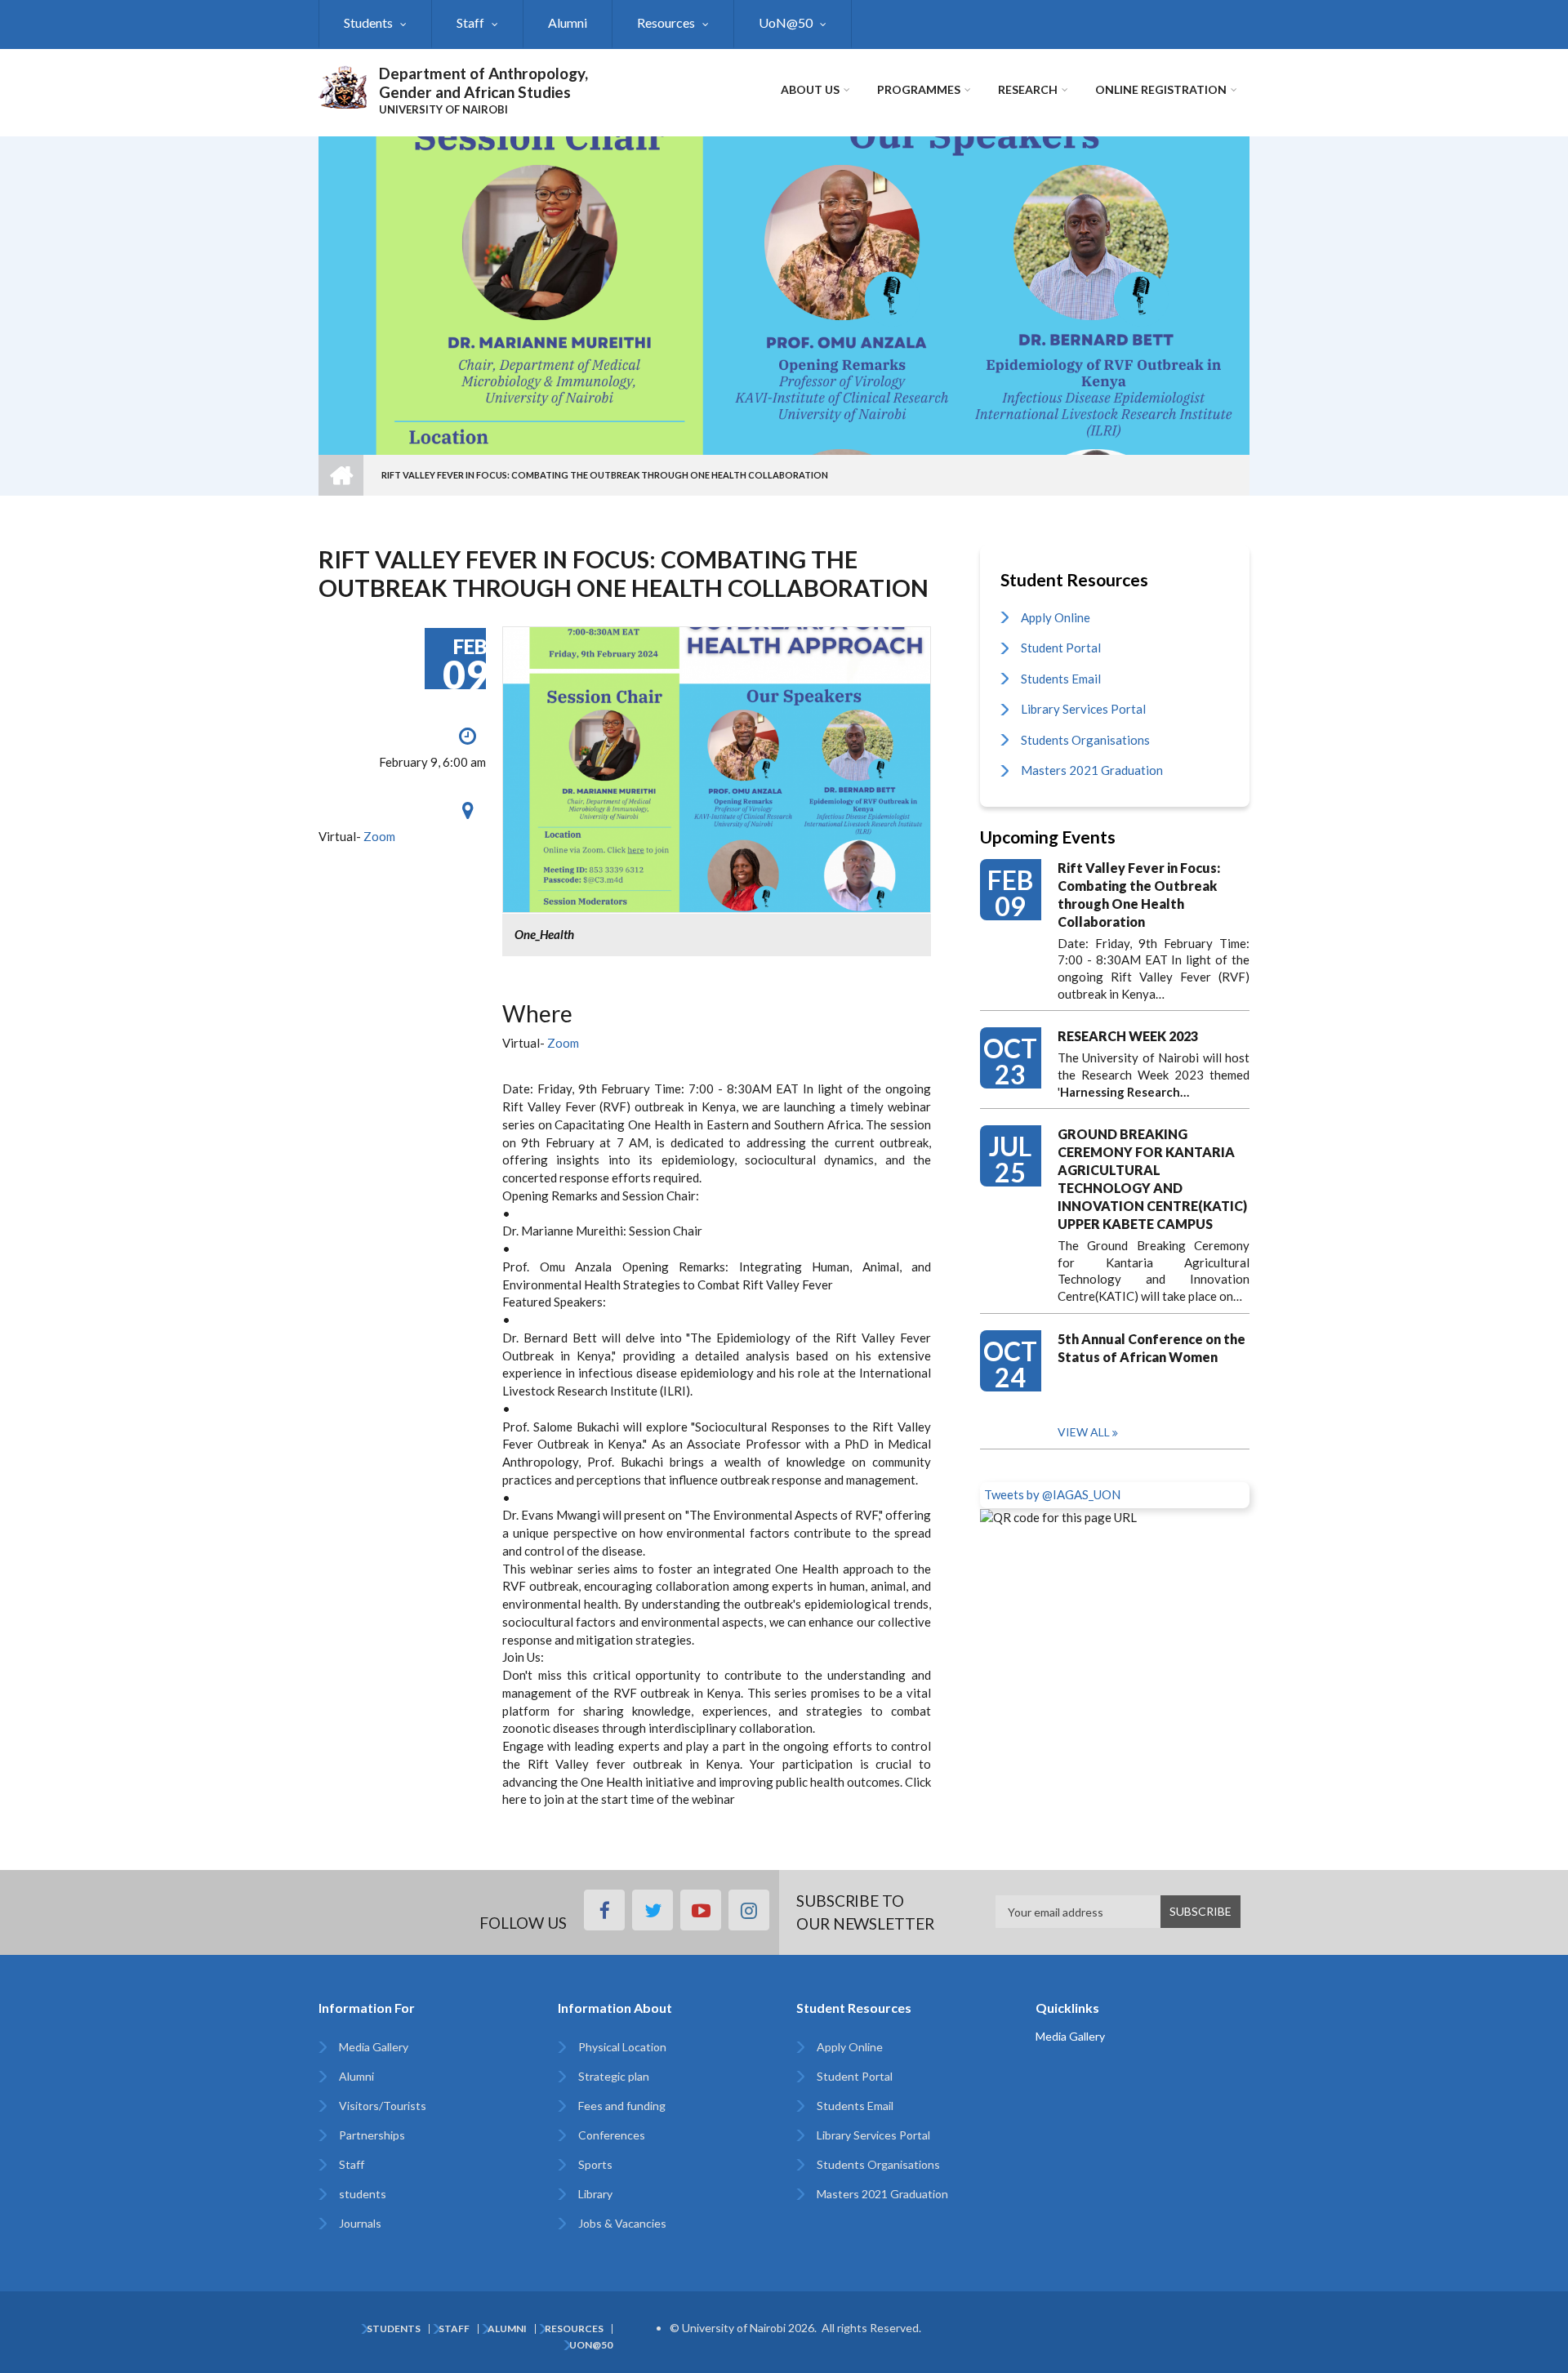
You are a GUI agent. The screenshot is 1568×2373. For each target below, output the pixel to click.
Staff (470, 22)
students (363, 2194)
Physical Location (622, 2047)
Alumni (568, 22)
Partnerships (372, 2135)
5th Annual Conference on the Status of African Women (1151, 1348)
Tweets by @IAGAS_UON (1052, 1494)
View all (1084, 1432)
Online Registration (1161, 89)
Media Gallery (374, 2047)
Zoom (378, 836)
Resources (666, 22)
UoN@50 (786, 22)
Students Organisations (1085, 740)
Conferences (612, 2135)
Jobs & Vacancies (622, 2223)
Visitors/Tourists (383, 2106)
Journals (360, 2223)
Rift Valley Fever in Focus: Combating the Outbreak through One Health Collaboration (1139, 895)
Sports (595, 2164)
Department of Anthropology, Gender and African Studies (483, 82)
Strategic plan (614, 2076)
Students (368, 22)
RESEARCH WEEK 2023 (1128, 1036)
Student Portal (1061, 648)
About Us (810, 89)
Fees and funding (622, 2106)
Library (595, 2194)
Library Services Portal (1083, 709)
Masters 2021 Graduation (1092, 770)
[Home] (343, 85)
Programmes (919, 89)
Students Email (1061, 679)
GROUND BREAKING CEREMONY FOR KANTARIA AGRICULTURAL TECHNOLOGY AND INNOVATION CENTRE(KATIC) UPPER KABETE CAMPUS (1152, 1179)
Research (1028, 89)
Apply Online (1056, 617)
